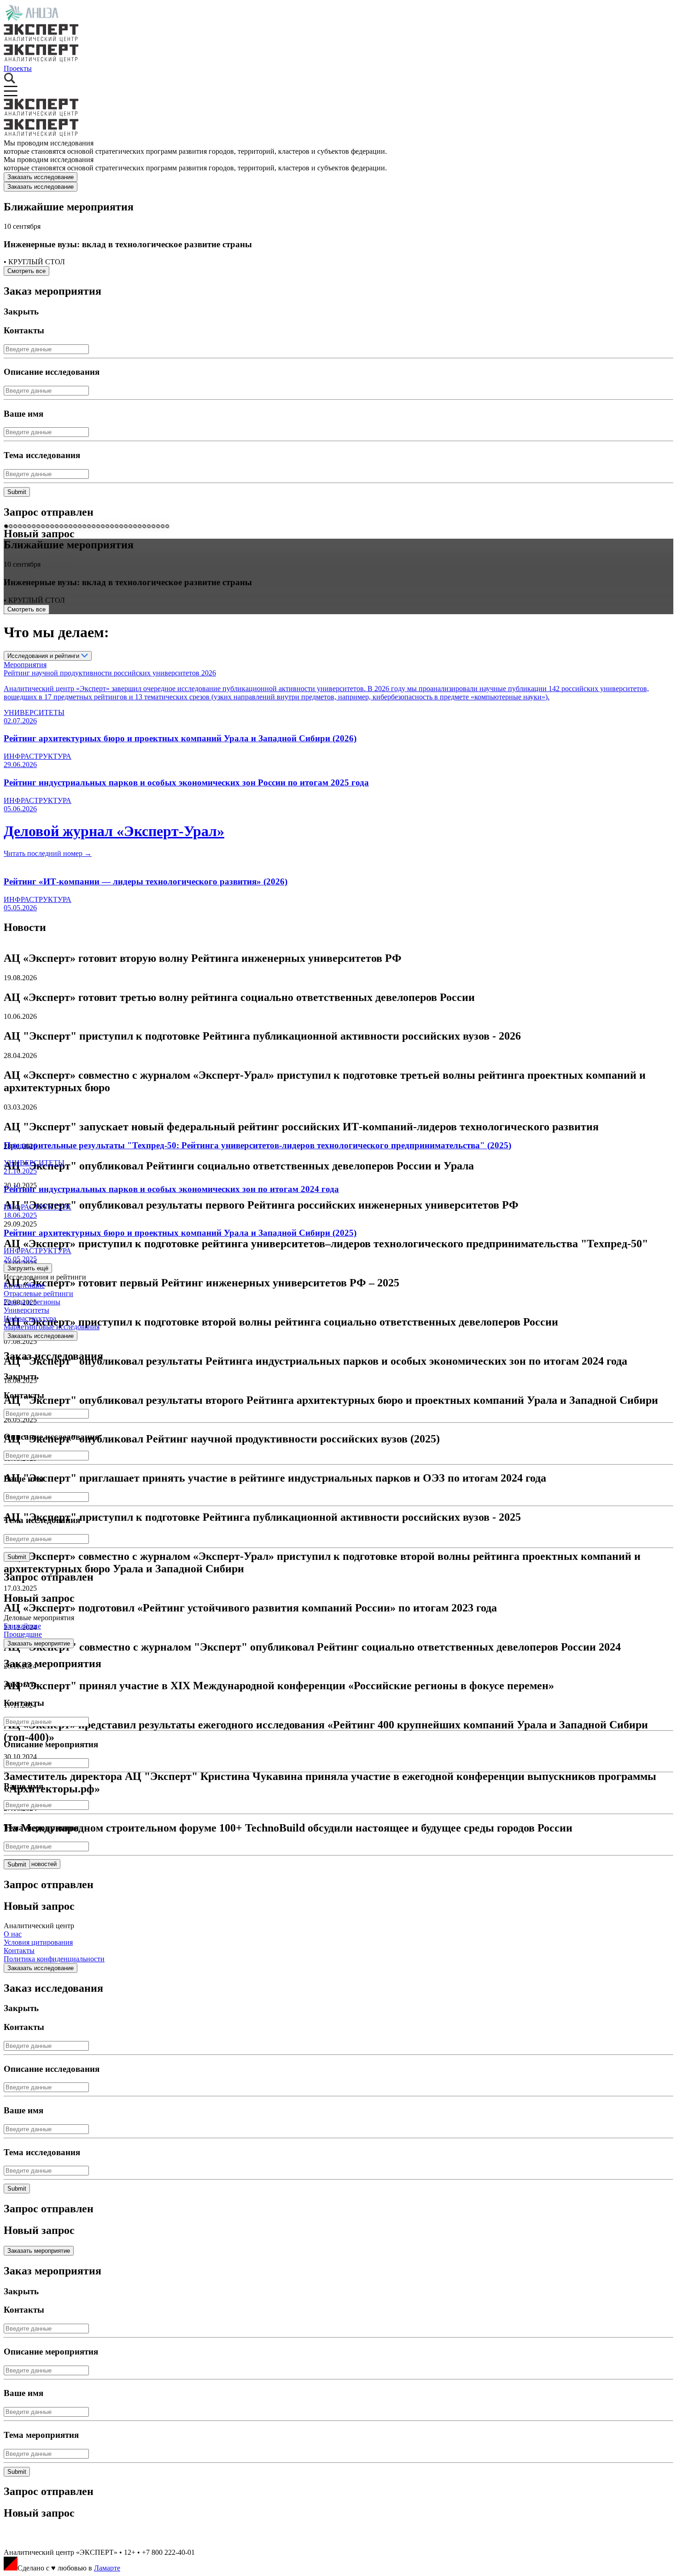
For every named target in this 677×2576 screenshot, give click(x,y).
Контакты (19, 1951)
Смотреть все (26, 271)
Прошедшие (23, 1634)
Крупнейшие (24, 1285)
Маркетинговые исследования (52, 1327)
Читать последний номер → (48, 853)
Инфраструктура (30, 1318)
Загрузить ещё (28, 1268)
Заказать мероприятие (39, 1643)
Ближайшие (22, 1626)
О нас (13, 1934)
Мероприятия (25, 665)
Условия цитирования (38, 1942)
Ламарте (107, 2568)
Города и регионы (32, 1302)
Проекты (18, 68)
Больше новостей (32, 1864)
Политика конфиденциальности (54, 1959)
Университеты (26, 1310)
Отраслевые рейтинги (38, 1294)
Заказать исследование (41, 177)
